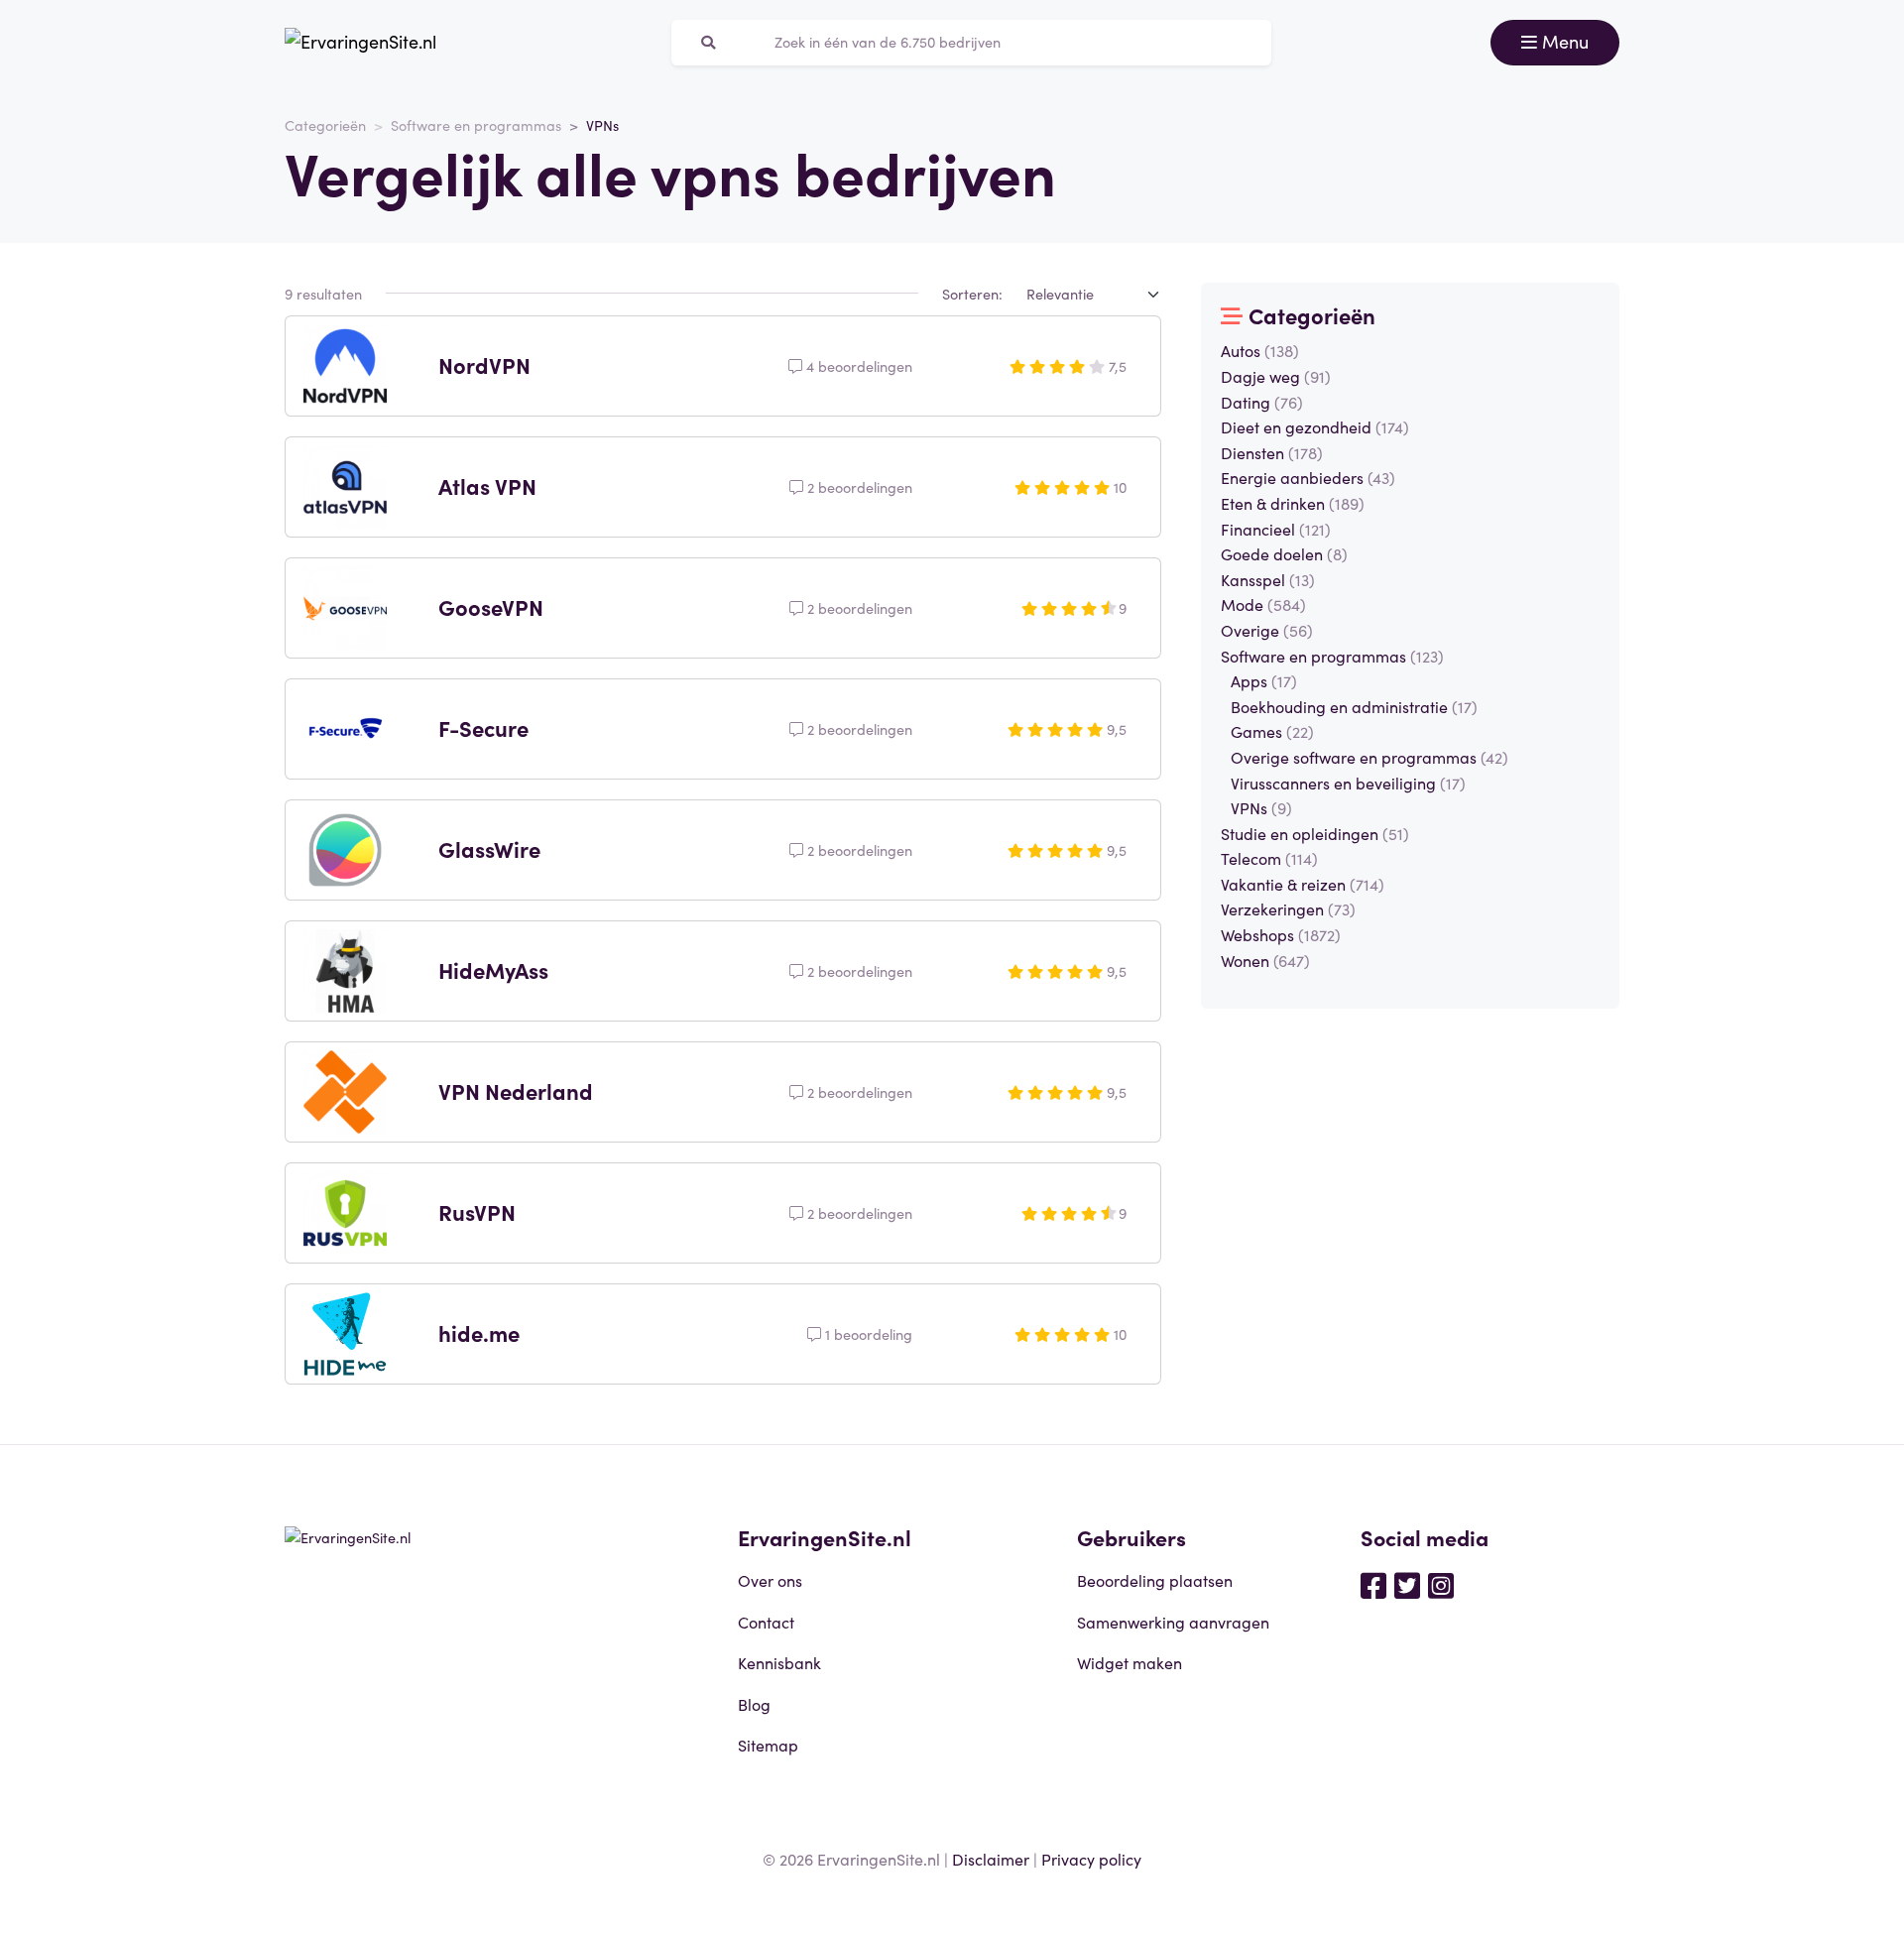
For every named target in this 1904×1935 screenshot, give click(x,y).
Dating (1262, 402)
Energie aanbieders (1308, 477)
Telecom (1269, 858)
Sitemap (768, 1745)
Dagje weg (1276, 376)
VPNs (1261, 807)
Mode (1263, 604)
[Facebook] (1373, 1584)
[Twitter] (1407, 1584)
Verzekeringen (1288, 908)
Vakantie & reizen (1303, 884)
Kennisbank (779, 1662)
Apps (1264, 680)
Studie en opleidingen (1315, 833)
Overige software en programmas (1369, 757)
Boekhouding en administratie (1354, 706)
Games (1272, 731)
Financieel (1276, 529)
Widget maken (1130, 1662)
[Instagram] (1441, 1584)
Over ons (770, 1580)
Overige (1267, 630)
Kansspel (1268, 579)
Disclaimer (991, 1859)
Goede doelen (1284, 553)
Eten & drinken (1293, 503)
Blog (754, 1704)
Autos (1260, 350)
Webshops (1281, 934)
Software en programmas (476, 125)
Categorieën (325, 125)
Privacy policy (1091, 1859)
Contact (766, 1622)
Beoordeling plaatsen (1155, 1580)
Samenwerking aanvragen (1173, 1622)
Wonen (1265, 960)
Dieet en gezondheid (1315, 426)
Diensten (1272, 452)
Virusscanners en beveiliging (1348, 783)
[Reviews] (360, 43)
